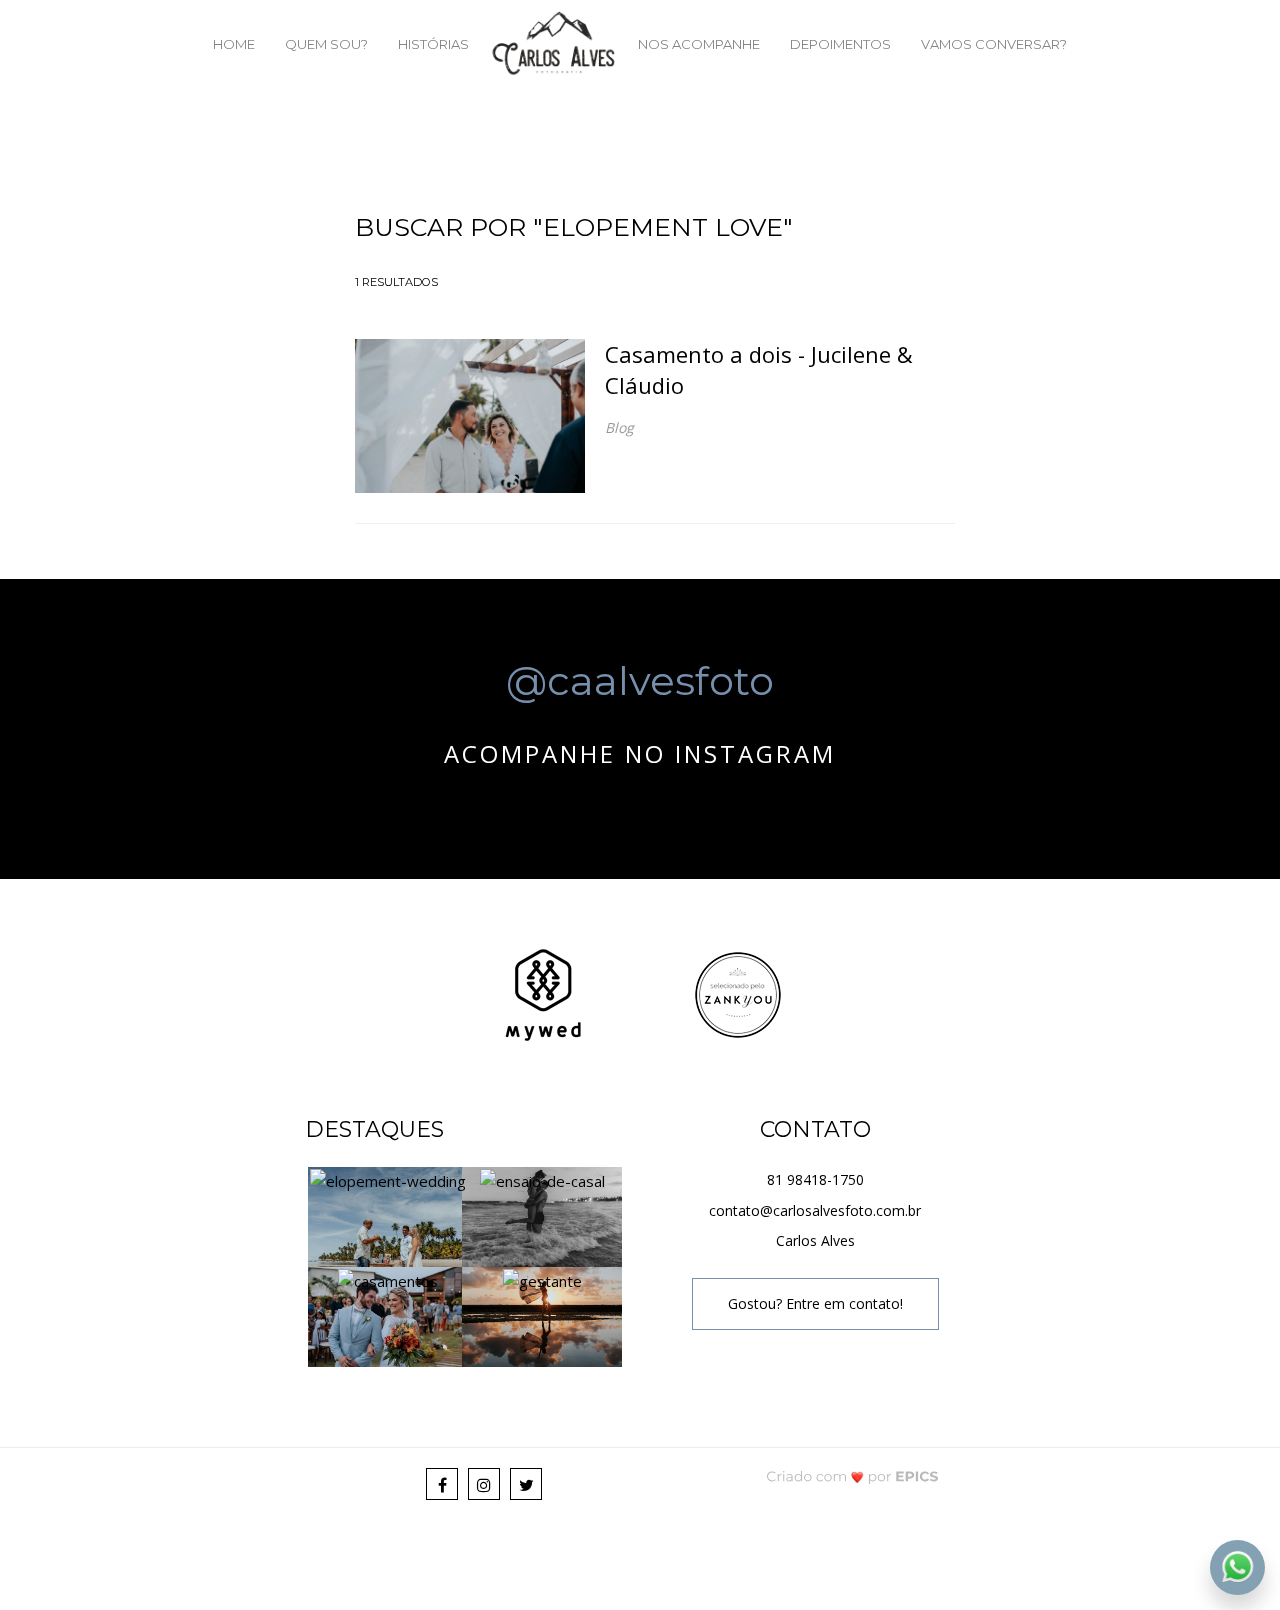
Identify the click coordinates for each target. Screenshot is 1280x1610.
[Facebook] (442, 1484)
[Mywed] (543, 992)
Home (234, 44)
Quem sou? (326, 44)
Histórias (433, 44)
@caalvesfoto (640, 679)
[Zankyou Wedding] (738, 992)
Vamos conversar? (994, 44)
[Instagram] (484, 1484)
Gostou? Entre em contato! (815, 1303)
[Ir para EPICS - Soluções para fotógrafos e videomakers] (852, 1475)
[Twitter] (526, 1484)
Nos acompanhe (699, 44)
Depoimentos (840, 44)
